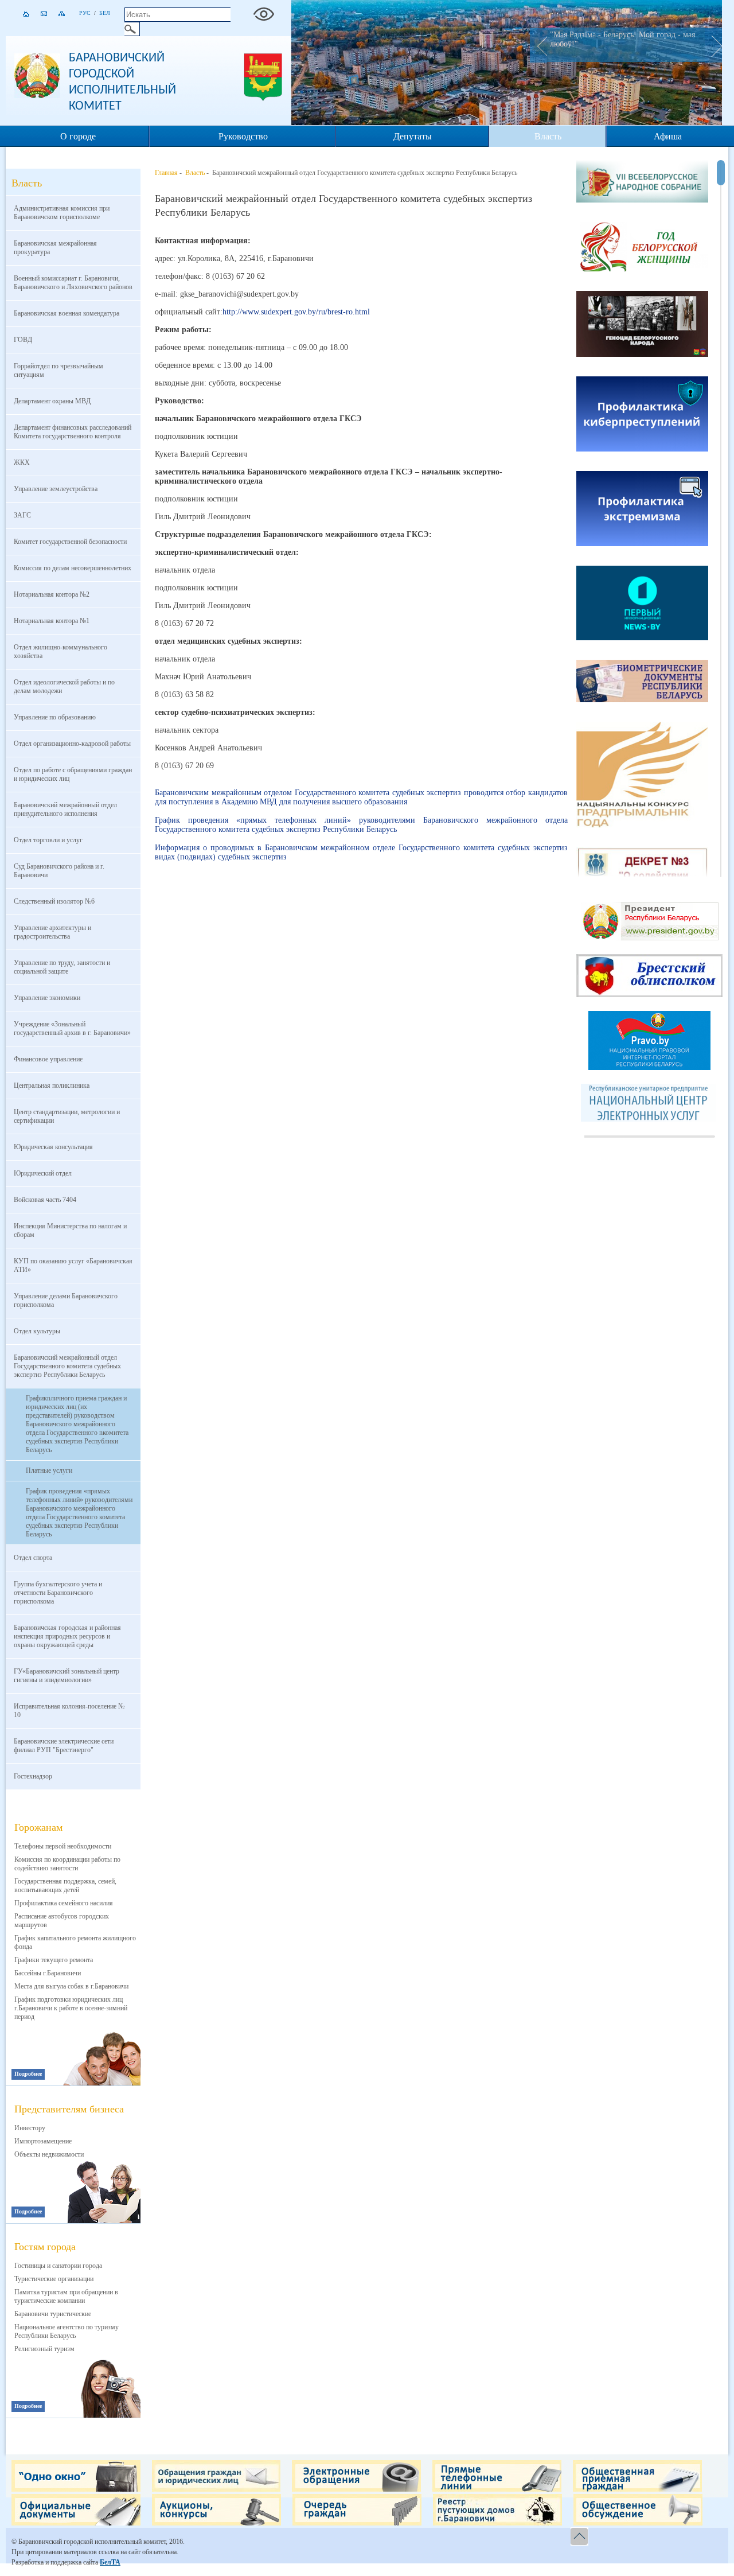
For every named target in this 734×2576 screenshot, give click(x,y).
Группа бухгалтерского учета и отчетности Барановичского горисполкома (58, 1593)
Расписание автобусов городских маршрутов (62, 1921)
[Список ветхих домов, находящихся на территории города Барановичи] (497, 2523)
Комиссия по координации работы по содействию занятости (67, 1864)
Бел (105, 13)
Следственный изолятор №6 (54, 901)
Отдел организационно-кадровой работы (72, 744)
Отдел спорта (33, 1558)
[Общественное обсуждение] (638, 2523)
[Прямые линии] (497, 2489)
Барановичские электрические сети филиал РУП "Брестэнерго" (64, 1746)
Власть (548, 136)
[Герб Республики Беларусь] (37, 96)
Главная (166, 173)
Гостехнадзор (33, 1776)
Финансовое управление (48, 1059)
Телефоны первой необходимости (63, 1846)
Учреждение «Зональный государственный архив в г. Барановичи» (72, 1028)
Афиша (668, 136)
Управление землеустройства (56, 489)
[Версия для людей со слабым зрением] (264, 11)
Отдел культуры (37, 1331)
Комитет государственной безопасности (70, 542)
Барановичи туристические (53, 2314)
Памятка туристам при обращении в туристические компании (66, 2296)
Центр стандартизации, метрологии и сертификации (67, 1116)
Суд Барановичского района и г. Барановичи (59, 871)
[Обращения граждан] (216, 2489)
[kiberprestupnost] (642, 415)
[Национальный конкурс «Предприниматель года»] (642, 776)
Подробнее (28, 2074)
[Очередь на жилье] (357, 2523)
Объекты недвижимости (49, 2154)
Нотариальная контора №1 (52, 621)
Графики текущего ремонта (54, 1960)
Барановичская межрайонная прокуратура (55, 248)
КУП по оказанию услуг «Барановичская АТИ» (73, 1265)
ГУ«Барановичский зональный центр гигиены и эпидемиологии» (67, 1676)
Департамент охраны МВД (52, 401)
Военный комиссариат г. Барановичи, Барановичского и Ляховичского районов (73, 283)
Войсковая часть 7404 (45, 1200)
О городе (78, 136)
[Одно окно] (76, 2489)
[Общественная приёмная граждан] (637, 2489)
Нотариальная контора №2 (52, 594)
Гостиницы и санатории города (58, 2266)
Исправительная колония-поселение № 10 (69, 1711)
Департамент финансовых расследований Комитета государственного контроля (73, 432)
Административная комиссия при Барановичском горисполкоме (62, 213)
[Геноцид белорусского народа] (642, 325)
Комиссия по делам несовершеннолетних (73, 568)
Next (713, 45)
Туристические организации (54, 2279)
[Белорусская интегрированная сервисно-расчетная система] (642, 682)
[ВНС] (642, 182)
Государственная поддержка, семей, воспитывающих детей (65, 1886)
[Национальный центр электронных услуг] (650, 1119)
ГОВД (23, 340)
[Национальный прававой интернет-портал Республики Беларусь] (649, 1068)
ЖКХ (22, 462)
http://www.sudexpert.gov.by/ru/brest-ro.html (296, 312)
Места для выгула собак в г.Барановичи (71, 1986)
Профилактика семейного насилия (64, 1903)
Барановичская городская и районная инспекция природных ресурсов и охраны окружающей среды (67, 1636)
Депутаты (413, 136)
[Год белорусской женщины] (642, 248)
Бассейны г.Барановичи (48, 1973)
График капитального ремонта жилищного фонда (75, 1942)
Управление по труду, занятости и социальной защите (62, 967)
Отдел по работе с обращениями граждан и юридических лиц (73, 774)
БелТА (110, 2562)
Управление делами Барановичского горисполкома (66, 1300)
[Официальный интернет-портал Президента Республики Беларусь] (650, 938)
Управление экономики (47, 998)
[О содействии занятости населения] (642, 874)
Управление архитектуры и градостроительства (52, 932)
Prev (538, 45)
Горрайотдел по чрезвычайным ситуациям (58, 370)
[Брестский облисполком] (649, 995)
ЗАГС (22, 515)
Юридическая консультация (53, 1147)
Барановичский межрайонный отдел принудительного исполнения (65, 809)
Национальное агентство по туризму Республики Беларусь (67, 2331)
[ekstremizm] (642, 510)
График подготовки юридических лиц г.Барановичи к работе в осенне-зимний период (71, 2008)
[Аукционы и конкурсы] (216, 2523)
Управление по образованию (55, 717)
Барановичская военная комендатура (67, 313)
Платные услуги (49, 1470)
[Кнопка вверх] (581, 2537)
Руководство (243, 136)
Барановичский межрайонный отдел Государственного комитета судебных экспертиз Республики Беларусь (67, 1366)
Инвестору (30, 2128)
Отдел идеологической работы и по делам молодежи (64, 686)
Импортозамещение (43, 2141)
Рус (85, 13)
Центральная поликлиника (52, 1085)
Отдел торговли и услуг (48, 840)
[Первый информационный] (642, 604)
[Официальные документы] (76, 2523)
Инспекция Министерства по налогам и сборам (70, 1230)
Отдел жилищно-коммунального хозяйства (60, 651)
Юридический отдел (43, 1173)
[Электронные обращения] (356, 2489)
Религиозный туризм (44, 2349)
